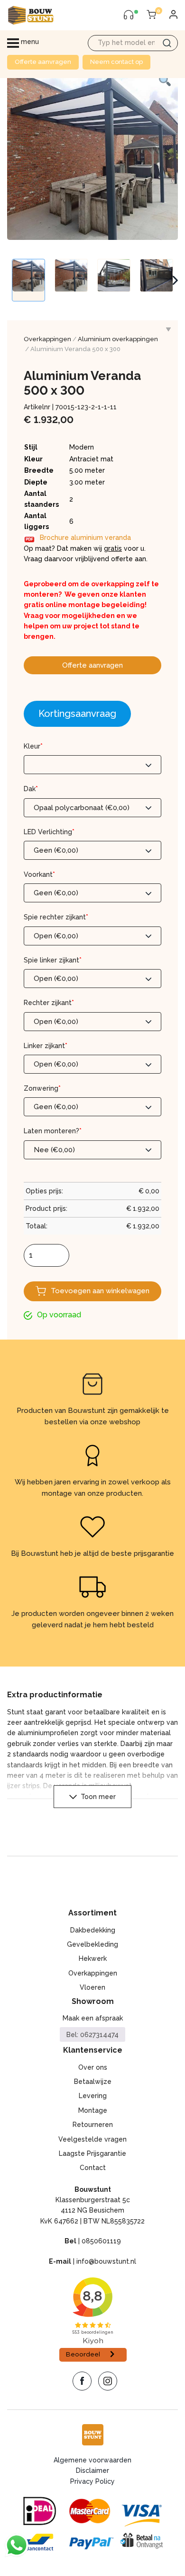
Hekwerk (93, 1958)
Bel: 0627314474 (92, 2035)
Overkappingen (47, 339)
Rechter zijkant (49, 1003)
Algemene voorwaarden (92, 2460)
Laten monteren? (53, 1131)
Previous (12, 280)
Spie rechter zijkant (56, 917)
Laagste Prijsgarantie (92, 2153)
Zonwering (42, 1088)
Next (175, 280)
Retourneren (93, 2125)
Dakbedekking (93, 1930)
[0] (151, 15)
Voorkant (39, 874)
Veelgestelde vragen (92, 2139)
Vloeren (92, 1987)
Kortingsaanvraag (77, 714)
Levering (93, 2096)
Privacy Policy (92, 2481)
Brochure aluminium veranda (85, 538)
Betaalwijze (93, 2082)
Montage (93, 2110)
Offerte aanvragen (43, 62)
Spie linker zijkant (53, 960)
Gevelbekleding (92, 1944)
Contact (93, 2168)
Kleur (33, 746)
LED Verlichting (49, 832)
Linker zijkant (46, 1046)
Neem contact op (116, 62)
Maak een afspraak (93, 2018)
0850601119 (101, 2241)
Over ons (93, 2067)
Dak (31, 789)
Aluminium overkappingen (118, 339)
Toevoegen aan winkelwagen (100, 1291)
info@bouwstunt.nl (106, 2261)
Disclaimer (92, 2470)
